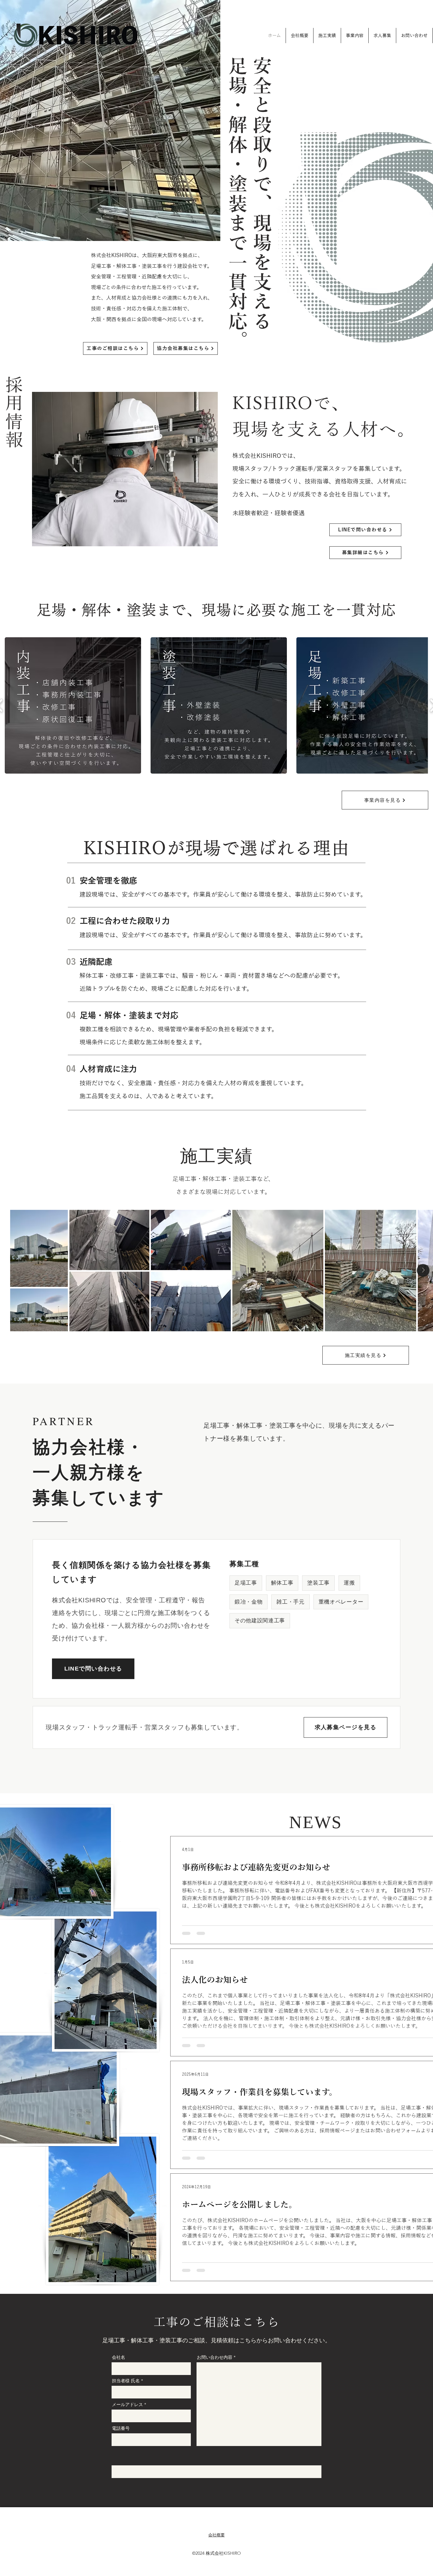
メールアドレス (127, 2404)
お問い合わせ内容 (215, 2357)
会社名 (119, 2357)
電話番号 (121, 2428)
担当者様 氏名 (126, 2381)
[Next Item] (423, 1270)
